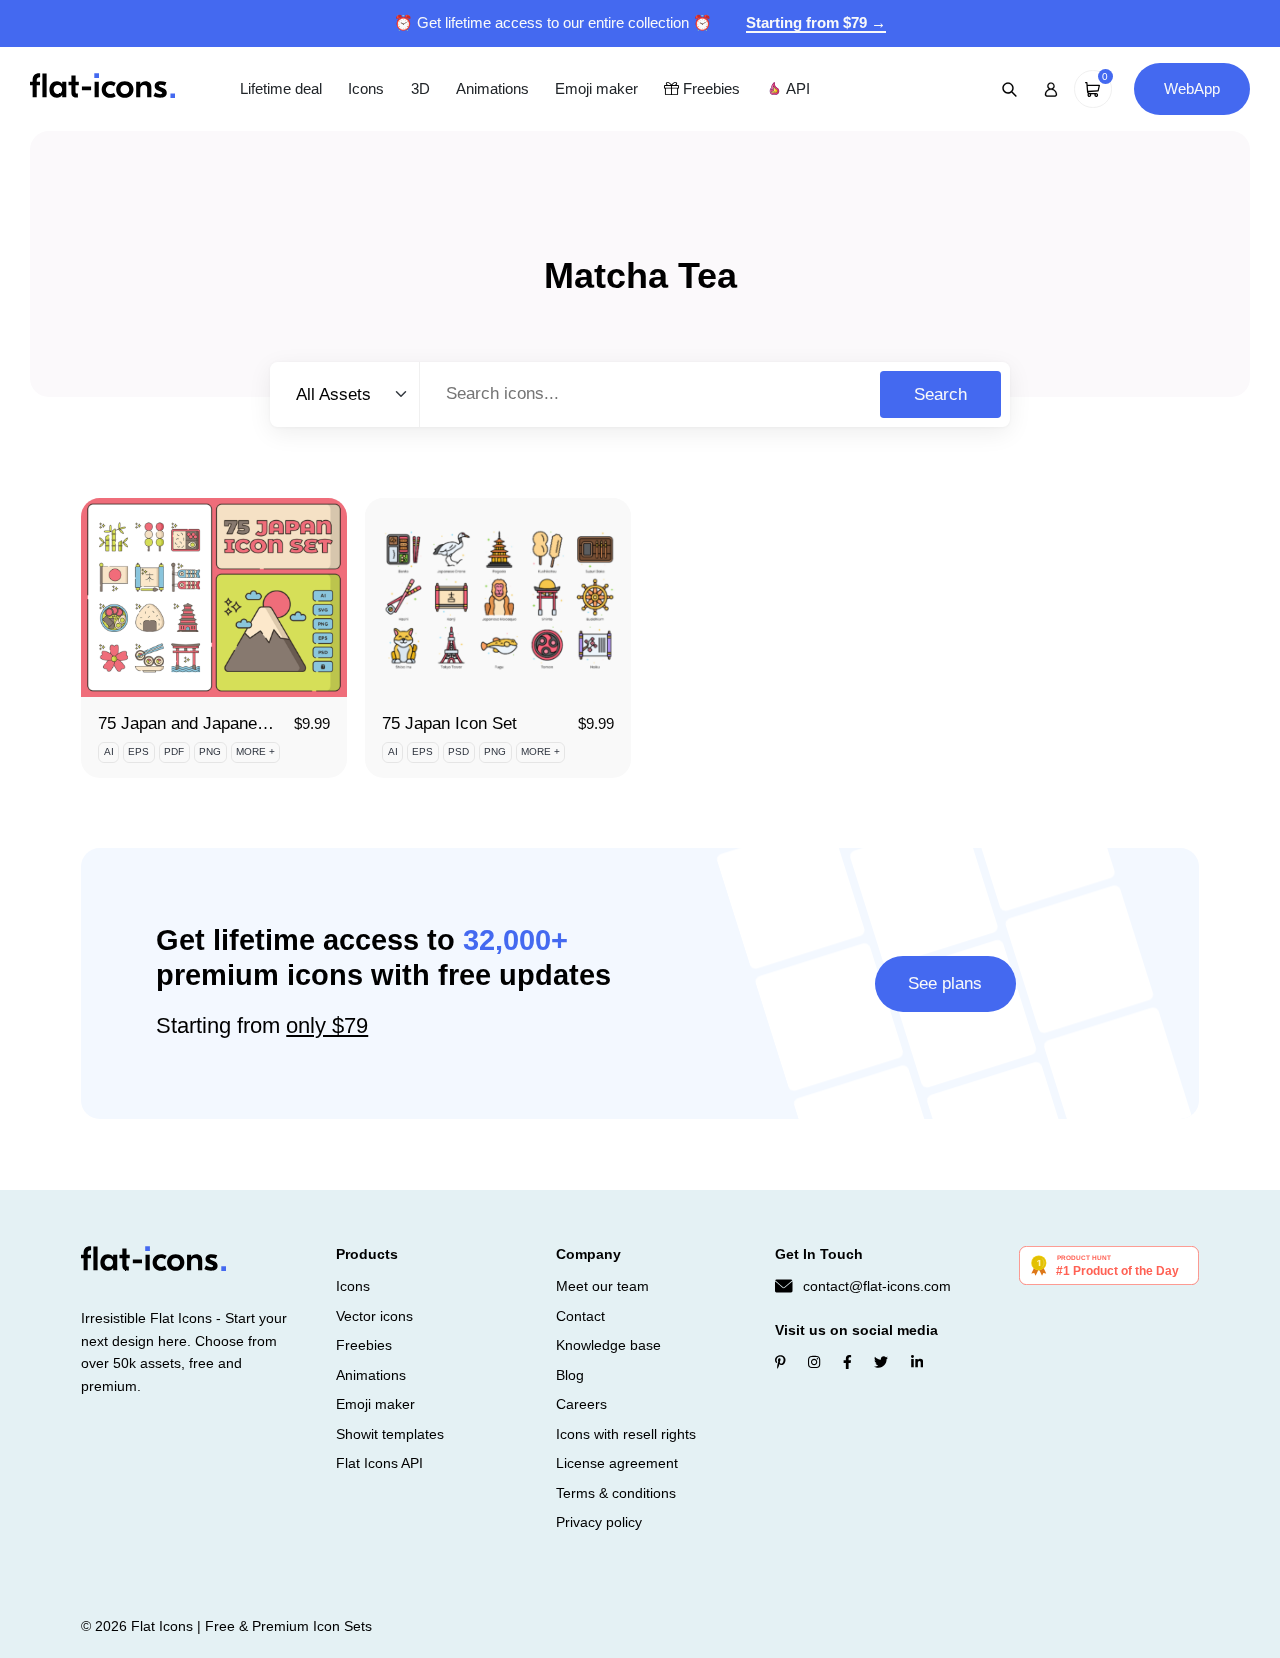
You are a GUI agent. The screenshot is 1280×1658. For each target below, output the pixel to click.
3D (420, 88)
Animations (492, 88)
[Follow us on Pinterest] (780, 1362)
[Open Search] (1010, 89)
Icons (366, 88)
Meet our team (602, 1286)
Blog (570, 1375)
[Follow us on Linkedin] (917, 1362)
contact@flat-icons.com (877, 1286)
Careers (581, 1404)
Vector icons (374, 1316)
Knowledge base (608, 1345)
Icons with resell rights (626, 1434)
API (796, 88)
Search (940, 394)
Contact (580, 1316)
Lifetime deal (281, 88)
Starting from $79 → (816, 22)
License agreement (617, 1463)
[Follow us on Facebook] (847, 1362)
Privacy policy (599, 1522)
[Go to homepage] (102, 87)
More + (255, 751)
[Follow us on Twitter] (881, 1362)
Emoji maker (596, 88)
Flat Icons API (379, 1463)
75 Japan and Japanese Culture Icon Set (249, 723)
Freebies (709, 88)
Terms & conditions (616, 1493)
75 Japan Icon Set (449, 723)
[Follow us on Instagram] (814, 1362)
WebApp (1192, 88)
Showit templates (390, 1434)
